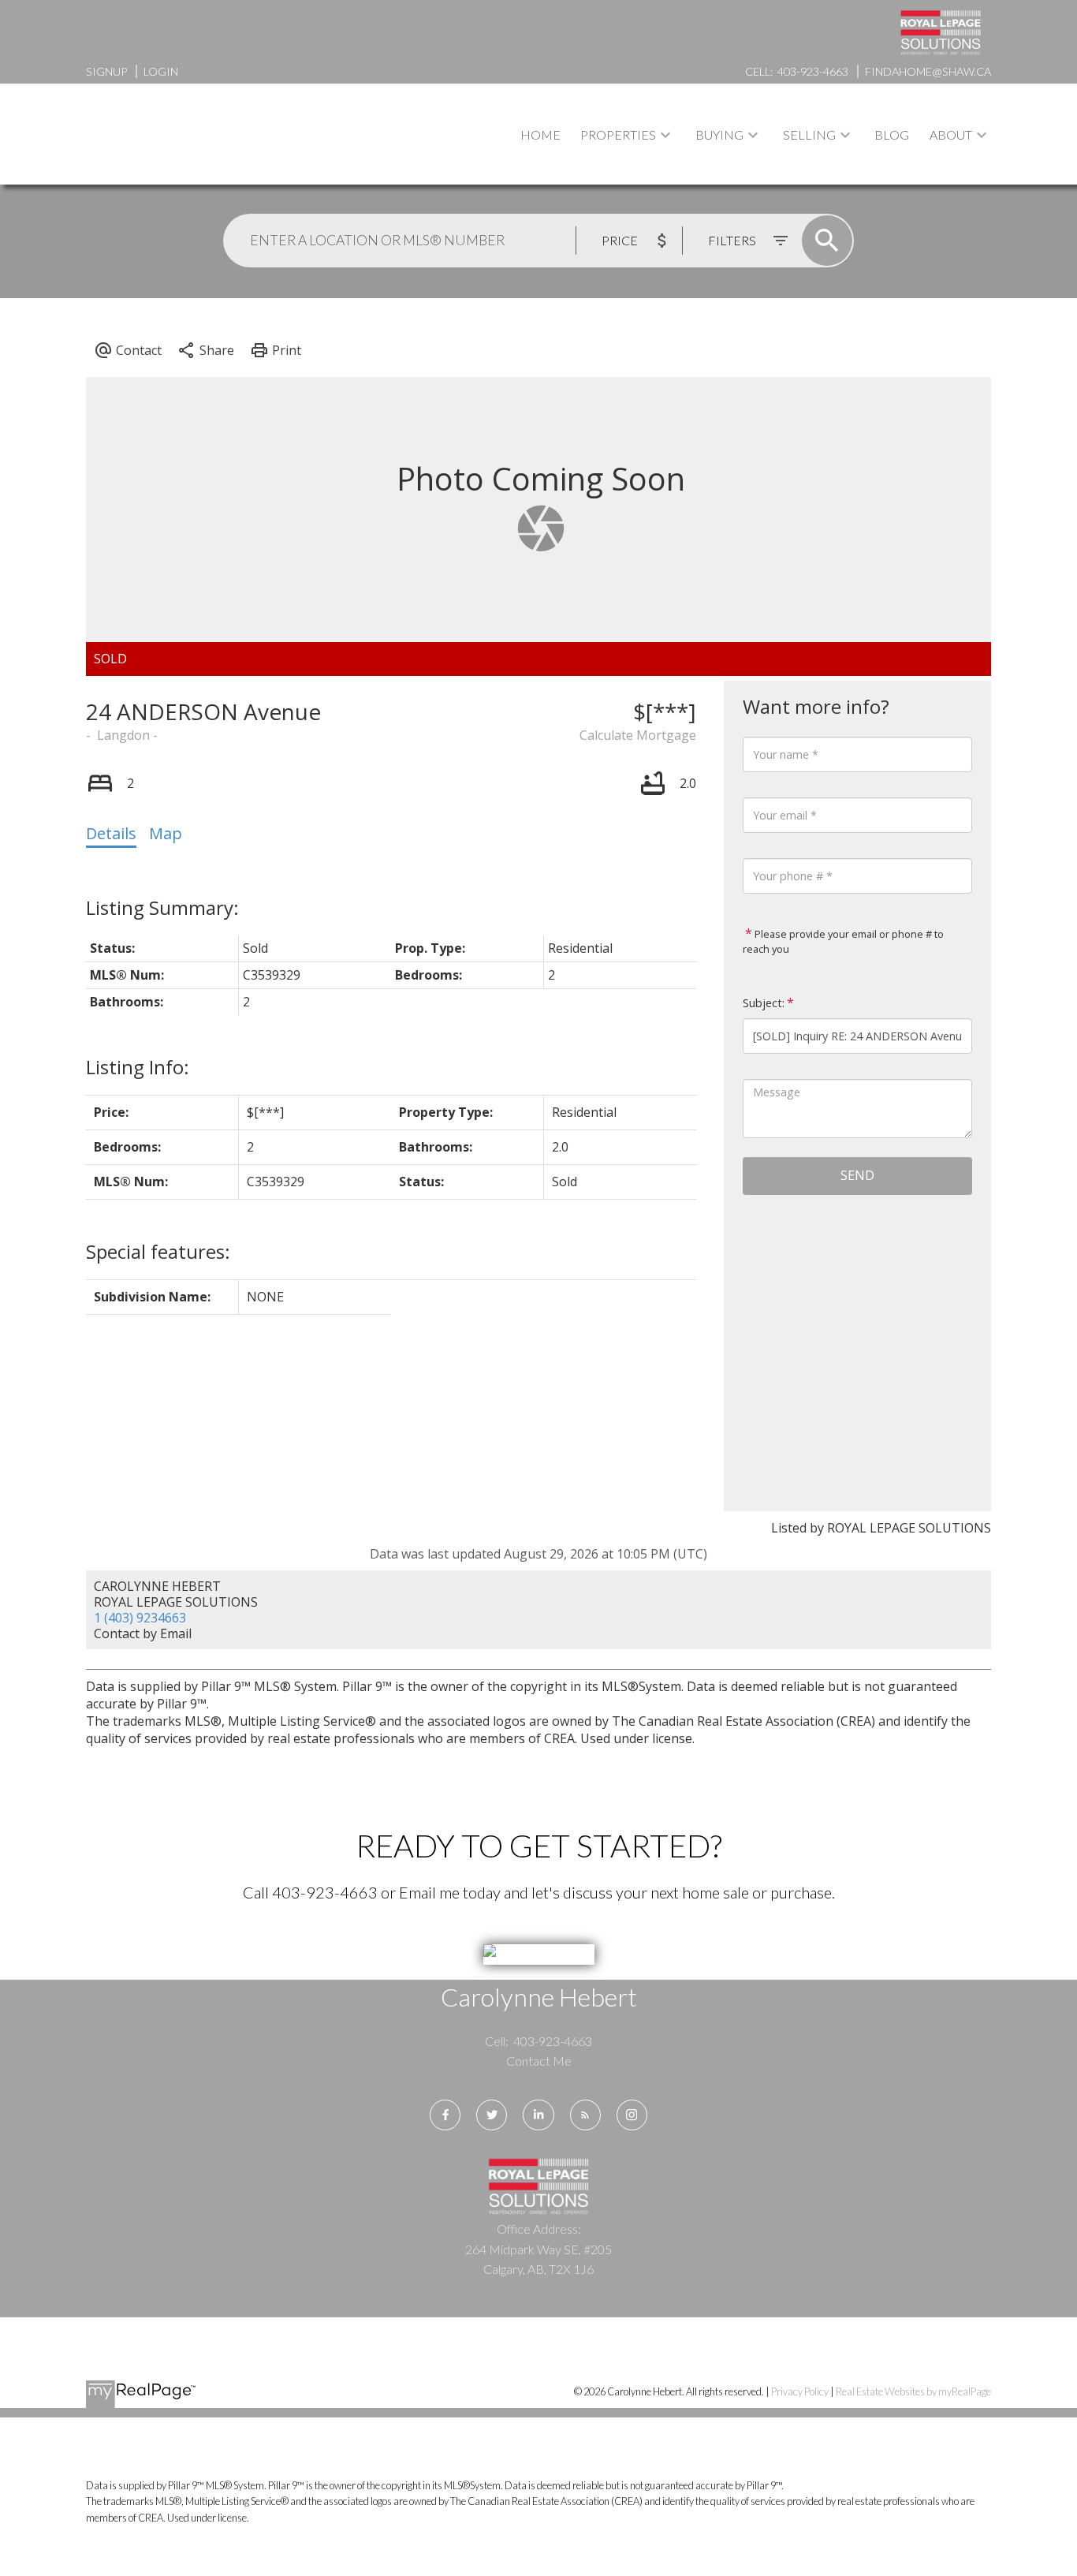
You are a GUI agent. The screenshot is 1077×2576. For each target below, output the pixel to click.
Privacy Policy (800, 2391)
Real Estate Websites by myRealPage (913, 2391)
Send (857, 1175)
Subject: (764, 1003)
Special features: (158, 1251)
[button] (445, 2115)
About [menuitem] (951, 134)
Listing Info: (138, 1067)
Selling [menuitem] (809, 134)
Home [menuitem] (540, 134)
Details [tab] (111, 833)
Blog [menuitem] (892, 134)
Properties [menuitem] (618, 134)
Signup (106, 71)
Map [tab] (166, 833)
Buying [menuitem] (719, 134)
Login (161, 71)
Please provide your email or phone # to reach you (843, 942)
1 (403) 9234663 (140, 1618)
